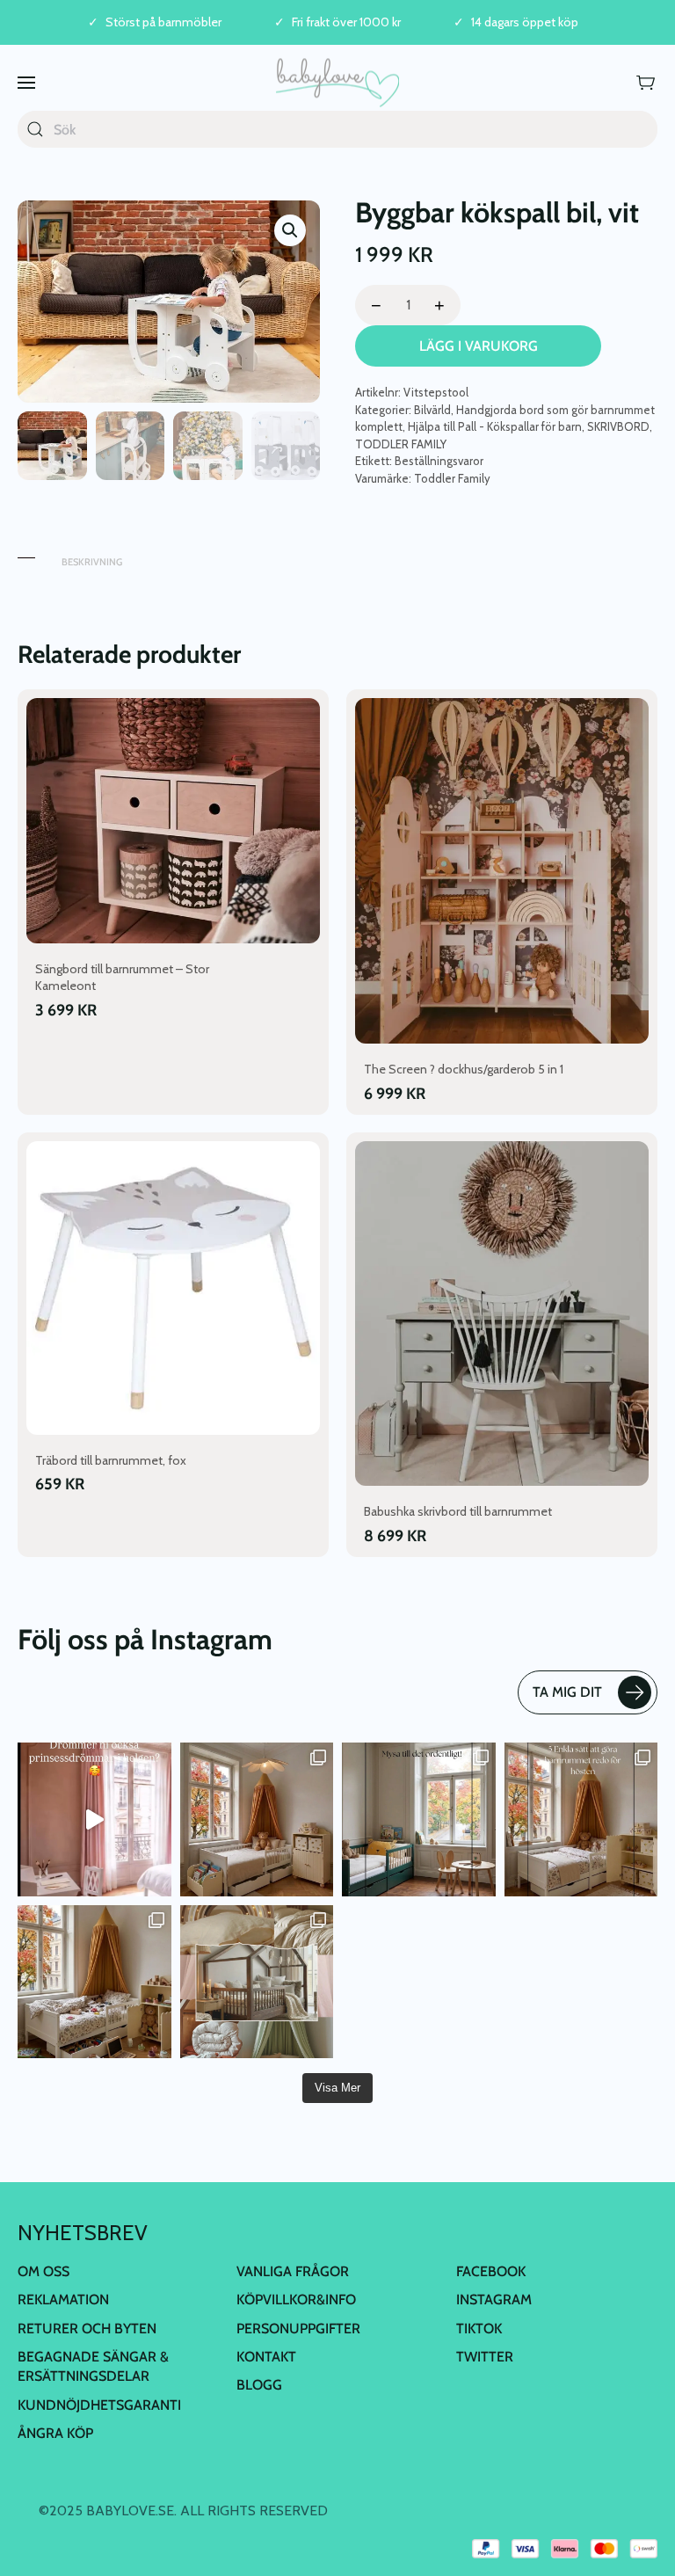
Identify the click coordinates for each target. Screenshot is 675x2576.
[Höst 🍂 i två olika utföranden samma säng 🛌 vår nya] (257, 1819)
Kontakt (266, 2357)
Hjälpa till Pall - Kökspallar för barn (495, 426)
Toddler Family (452, 478)
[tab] (26, 553)
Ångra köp (55, 2433)
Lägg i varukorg (479, 346)
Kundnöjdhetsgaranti (99, 2405)
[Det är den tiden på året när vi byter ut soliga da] (419, 1819)
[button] (26, 82)
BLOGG (259, 2385)
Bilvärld (432, 410)
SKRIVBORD (618, 426)
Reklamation (63, 2299)
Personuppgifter (298, 2329)
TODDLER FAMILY (401, 444)
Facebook (491, 2271)
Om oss (44, 2271)
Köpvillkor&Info (296, 2299)
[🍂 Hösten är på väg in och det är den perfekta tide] (257, 1982)
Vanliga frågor (293, 2271)
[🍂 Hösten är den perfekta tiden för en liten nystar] (94, 1982)
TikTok (479, 2329)
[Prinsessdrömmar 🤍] (94, 1819)
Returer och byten (87, 2329)
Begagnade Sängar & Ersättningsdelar (93, 2366)
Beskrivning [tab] (92, 562)
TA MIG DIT (567, 1692)
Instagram (494, 2299)
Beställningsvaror (439, 461)
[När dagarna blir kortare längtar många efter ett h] (581, 1819)
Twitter (485, 2357)
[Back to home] (337, 82)
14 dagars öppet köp (525, 22)
